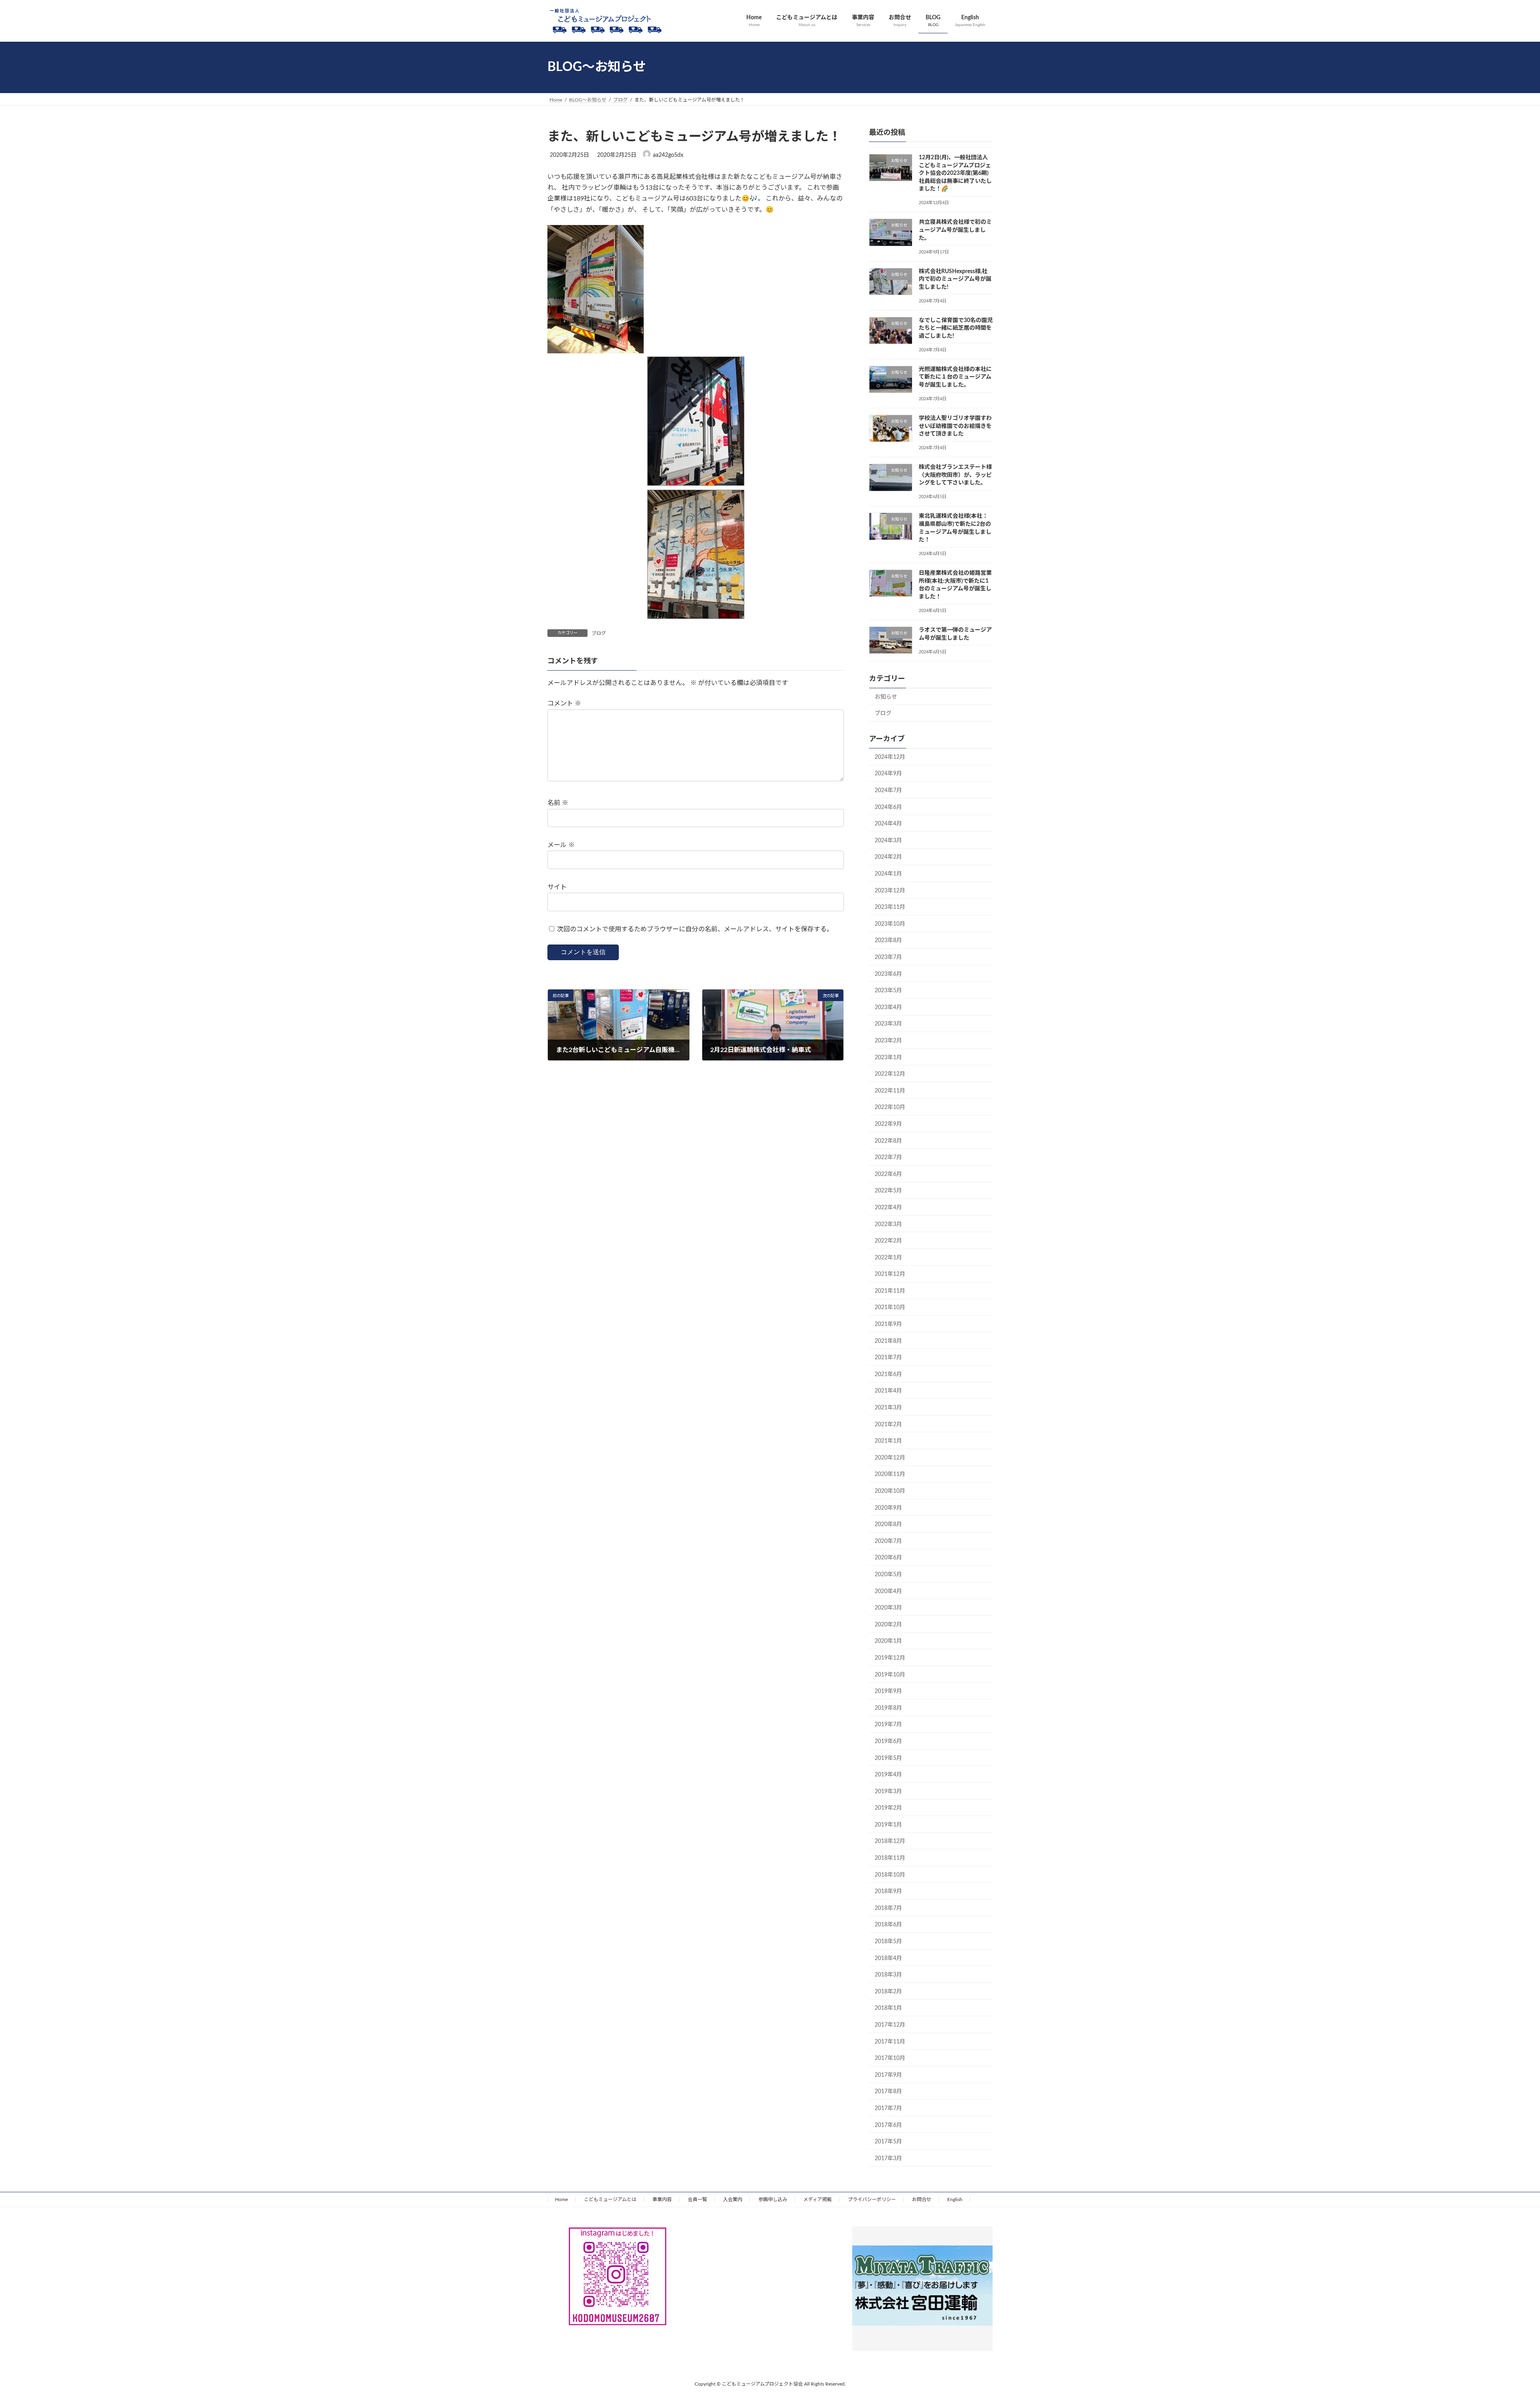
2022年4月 (888, 1208)
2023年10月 (890, 924)
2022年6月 (888, 1174)
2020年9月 (888, 1508)
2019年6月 (888, 1741)
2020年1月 (888, 1641)
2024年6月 (888, 807)
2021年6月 (888, 1374)
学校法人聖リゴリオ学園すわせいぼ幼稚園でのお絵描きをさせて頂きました (955, 426)
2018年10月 (890, 1875)
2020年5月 (888, 1575)
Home (561, 2199)
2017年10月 (890, 2058)
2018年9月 (888, 1891)
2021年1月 (888, 1441)
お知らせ (886, 697)
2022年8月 (888, 1141)
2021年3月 (888, 1408)
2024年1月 (888, 874)
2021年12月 (890, 1274)
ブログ (599, 633)
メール (561, 845)
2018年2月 (888, 1991)
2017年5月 (888, 2142)
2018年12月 (890, 1841)
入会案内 (733, 2199)
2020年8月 (888, 1524)
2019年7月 (888, 1725)
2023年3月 (888, 1024)
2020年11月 (890, 1474)
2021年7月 (888, 1358)
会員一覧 (697, 2199)
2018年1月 (888, 2008)
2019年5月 (888, 1758)
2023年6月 (888, 974)
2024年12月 (890, 757)
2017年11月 (890, 2041)
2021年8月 (888, 1341)
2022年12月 (890, 1074)
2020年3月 (888, 1608)
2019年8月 (888, 1708)
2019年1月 (888, 1824)
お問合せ (922, 2199)
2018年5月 (888, 1942)
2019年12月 (890, 1658)
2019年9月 (888, 1691)
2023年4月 (888, 1007)
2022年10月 (890, 1107)
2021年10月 (890, 1307)
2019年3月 (888, 1791)
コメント (564, 704)
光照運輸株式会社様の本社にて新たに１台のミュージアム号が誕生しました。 (955, 377)
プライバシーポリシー (872, 2199)
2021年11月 (890, 1291)
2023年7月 (888, 957)
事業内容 (662, 2199)
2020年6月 (888, 1558)
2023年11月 (890, 907)
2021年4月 (888, 1391)
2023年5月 (888, 991)
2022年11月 (890, 1091)
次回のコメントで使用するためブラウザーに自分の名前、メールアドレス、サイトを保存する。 (695, 929)
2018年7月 (888, 1908)
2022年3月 (888, 1224)
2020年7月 (888, 1541)
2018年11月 (890, 1858)
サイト (557, 887)
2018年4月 (888, 1958)
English (955, 2199)
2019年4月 (888, 1775)
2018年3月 (888, 1975)
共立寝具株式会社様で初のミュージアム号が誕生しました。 (955, 230)
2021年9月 (888, 1324)
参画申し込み (773, 2199)
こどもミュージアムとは (610, 2199)
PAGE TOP (1499, 2319)
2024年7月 (888, 791)
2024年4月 (888, 824)
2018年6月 (888, 1925)
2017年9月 (888, 2075)
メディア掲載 (818, 2199)
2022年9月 (888, 1124)
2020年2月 (888, 1624)
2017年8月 (888, 2092)
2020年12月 (890, 1457)
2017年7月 (888, 2108)
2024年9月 (888, 774)
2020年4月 (888, 1591)
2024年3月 (888, 840)
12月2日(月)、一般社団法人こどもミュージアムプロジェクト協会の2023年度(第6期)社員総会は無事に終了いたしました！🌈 (955, 173)
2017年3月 (888, 2158)
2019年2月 (888, 1808)
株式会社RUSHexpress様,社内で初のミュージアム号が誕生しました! (955, 279)
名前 (558, 803)
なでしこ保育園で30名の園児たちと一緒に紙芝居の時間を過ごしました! (956, 328)
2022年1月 (888, 1257)
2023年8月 (888, 941)
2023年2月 (888, 1041)
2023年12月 (890, 890)
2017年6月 (888, 2125)
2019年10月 (890, 1674)
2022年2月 (888, 1241)
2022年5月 (888, 1191)
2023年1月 (888, 1057)
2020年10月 (890, 1491)
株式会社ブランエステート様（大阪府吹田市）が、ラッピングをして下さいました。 (955, 475)
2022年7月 (888, 1157)
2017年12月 (890, 2025)
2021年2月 (888, 1424)
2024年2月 (888, 857)
